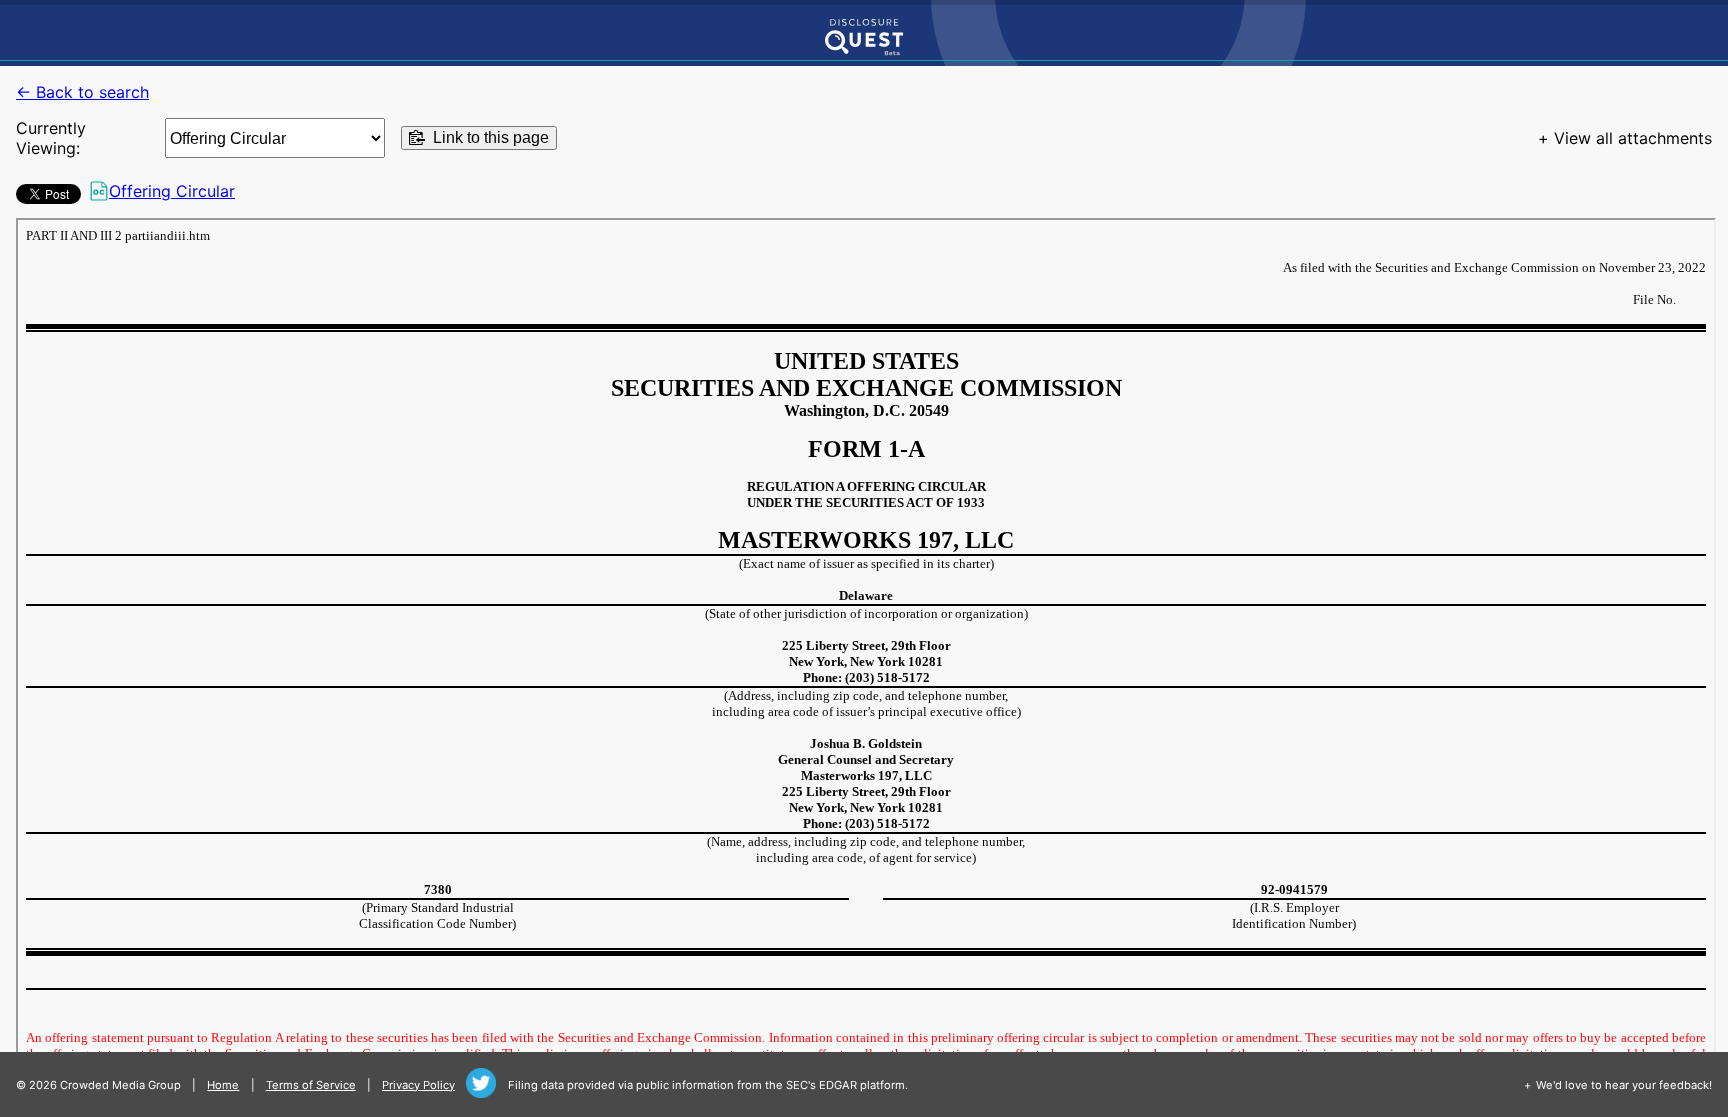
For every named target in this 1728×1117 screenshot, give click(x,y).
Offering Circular (172, 191)
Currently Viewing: (51, 138)
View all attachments (1633, 138)
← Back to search (82, 92)
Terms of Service (311, 1085)
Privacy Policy (418, 1085)
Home (223, 1085)
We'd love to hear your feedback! (1624, 1085)
